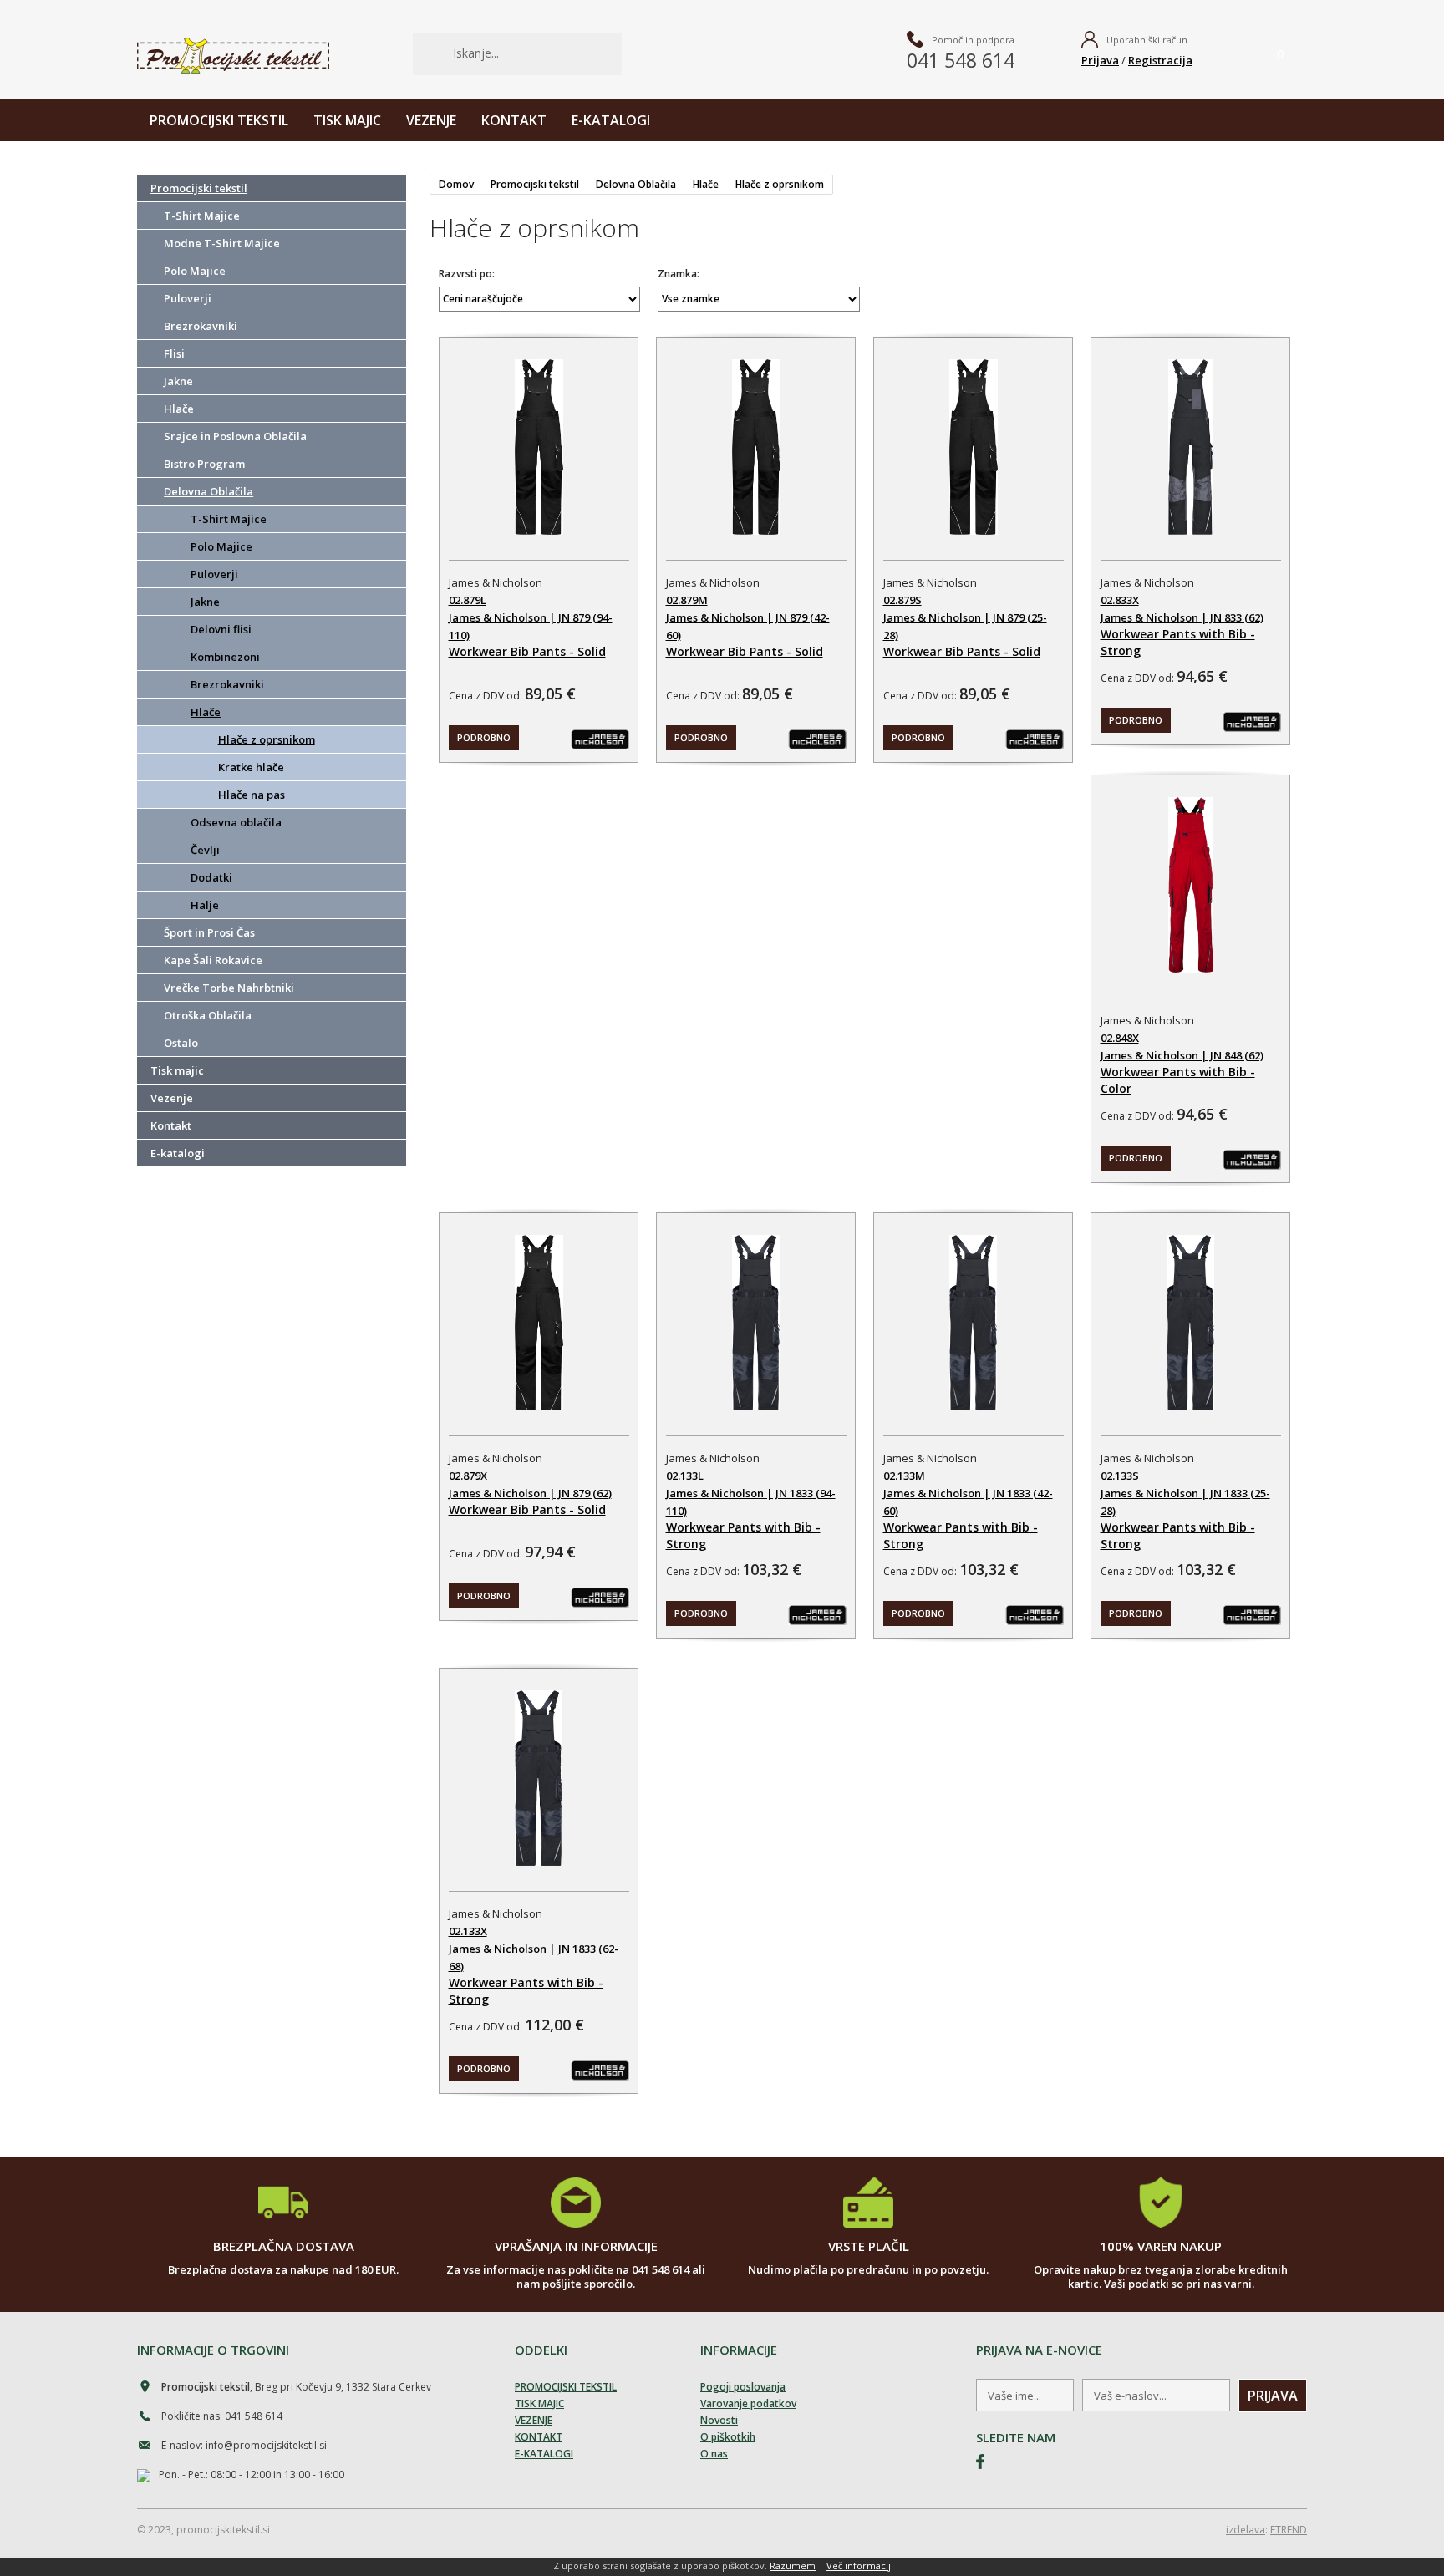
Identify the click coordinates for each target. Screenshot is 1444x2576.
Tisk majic (177, 1070)
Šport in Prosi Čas (209, 932)
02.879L (467, 600)
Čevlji (205, 850)
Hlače (179, 409)
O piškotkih (728, 2437)
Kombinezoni (225, 657)
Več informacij (859, 2566)
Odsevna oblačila (236, 822)
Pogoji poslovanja (743, 2387)
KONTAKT (514, 120)
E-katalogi (178, 1153)
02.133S (1120, 1476)
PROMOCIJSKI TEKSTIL (219, 120)
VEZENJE (431, 120)
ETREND (1289, 2530)
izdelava (1246, 2530)
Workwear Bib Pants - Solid (526, 651)
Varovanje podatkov (748, 2403)
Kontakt (171, 1125)
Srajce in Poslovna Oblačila (235, 436)
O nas (714, 2454)
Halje (205, 905)
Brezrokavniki (201, 326)
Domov (456, 184)
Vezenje (172, 1098)
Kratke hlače (251, 767)
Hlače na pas (252, 795)
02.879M (686, 600)
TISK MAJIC (347, 120)
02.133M (904, 1476)
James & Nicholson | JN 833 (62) (1182, 617)
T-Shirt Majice (202, 216)
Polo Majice (195, 271)
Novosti (719, 2420)
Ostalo (181, 1043)
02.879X (467, 1476)
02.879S (902, 600)
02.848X (1120, 1038)
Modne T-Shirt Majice (222, 243)
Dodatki (211, 877)
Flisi (174, 353)
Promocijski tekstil (199, 188)
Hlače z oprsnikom (267, 739)
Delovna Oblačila (208, 491)
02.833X (1120, 600)
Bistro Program (204, 464)
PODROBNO (483, 737)
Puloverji (188, 298)
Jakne (178, 381)
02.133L (684, 1476)
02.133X (467, 1931)
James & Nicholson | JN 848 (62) (1182, 1055)
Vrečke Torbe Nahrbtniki (229, 988)
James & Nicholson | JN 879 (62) (529, 1493)
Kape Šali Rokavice (213, 960)
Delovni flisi (221, 629)
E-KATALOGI (611, 120)
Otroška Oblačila (208, 1015)
